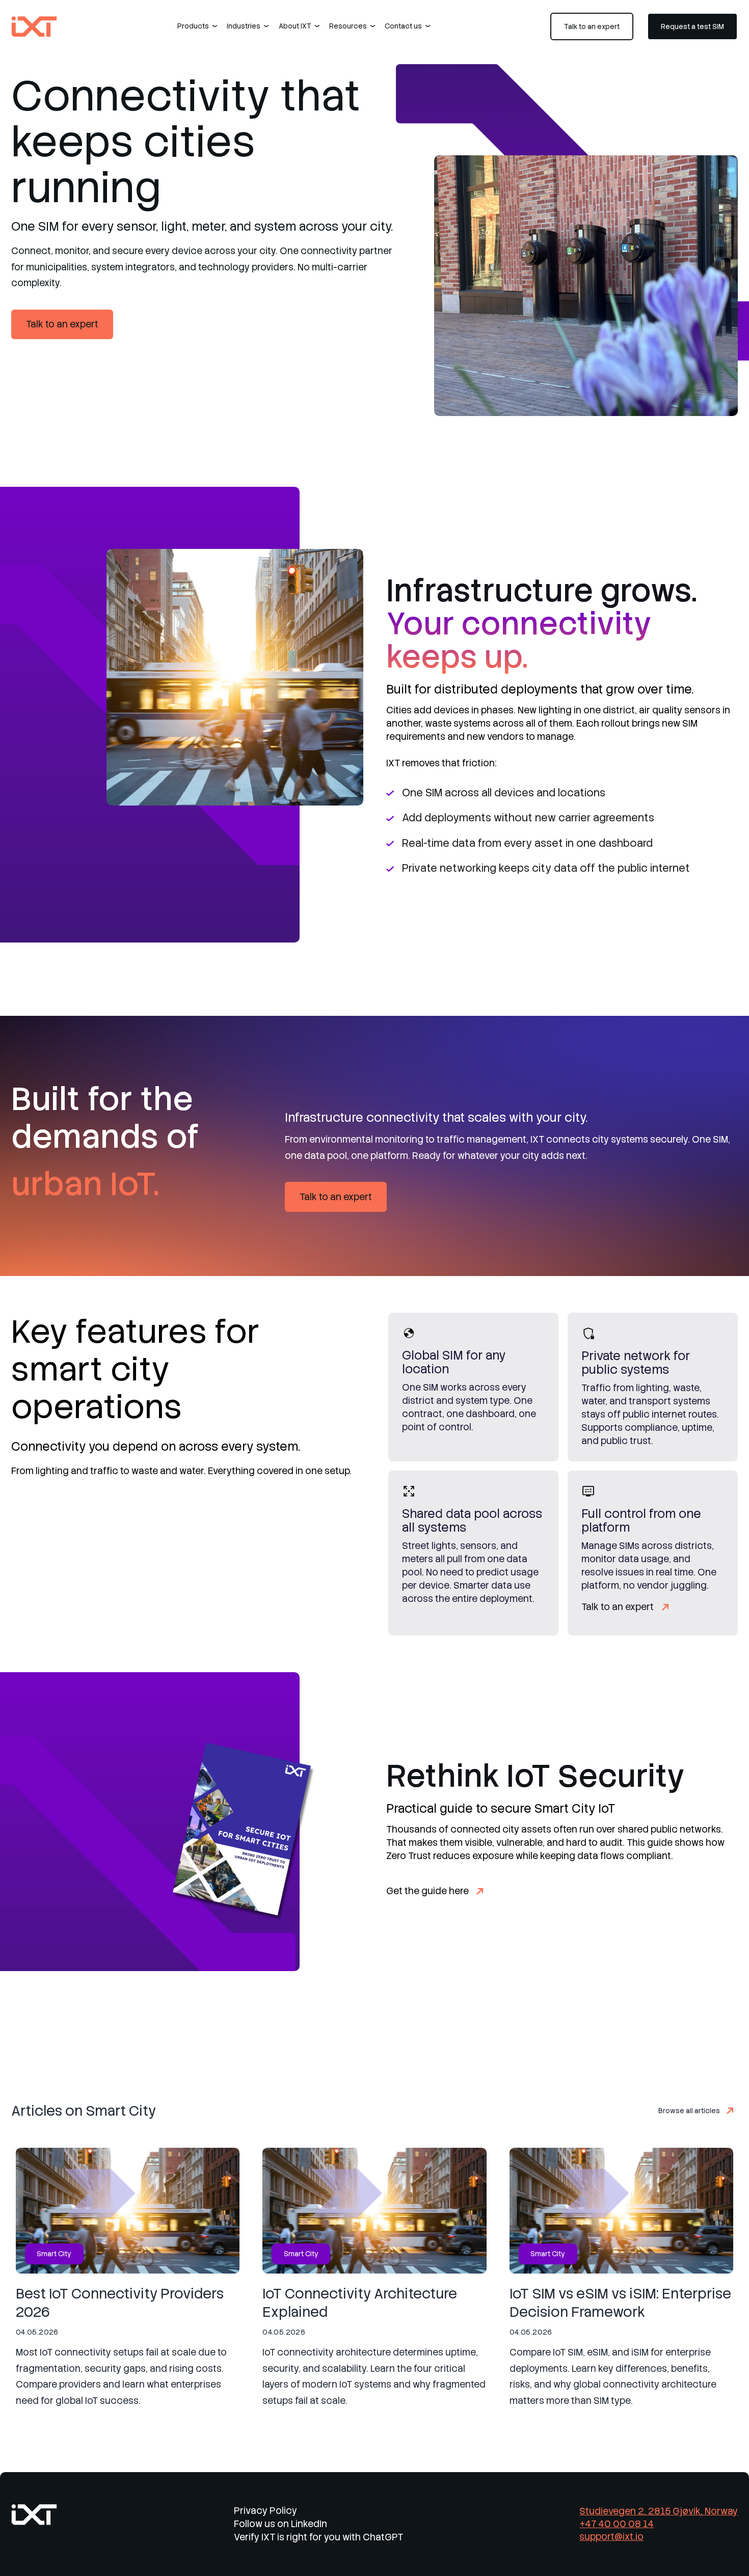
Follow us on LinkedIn (280, 2524)
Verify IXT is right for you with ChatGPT (318, 2537)
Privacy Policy (265, 2511)
